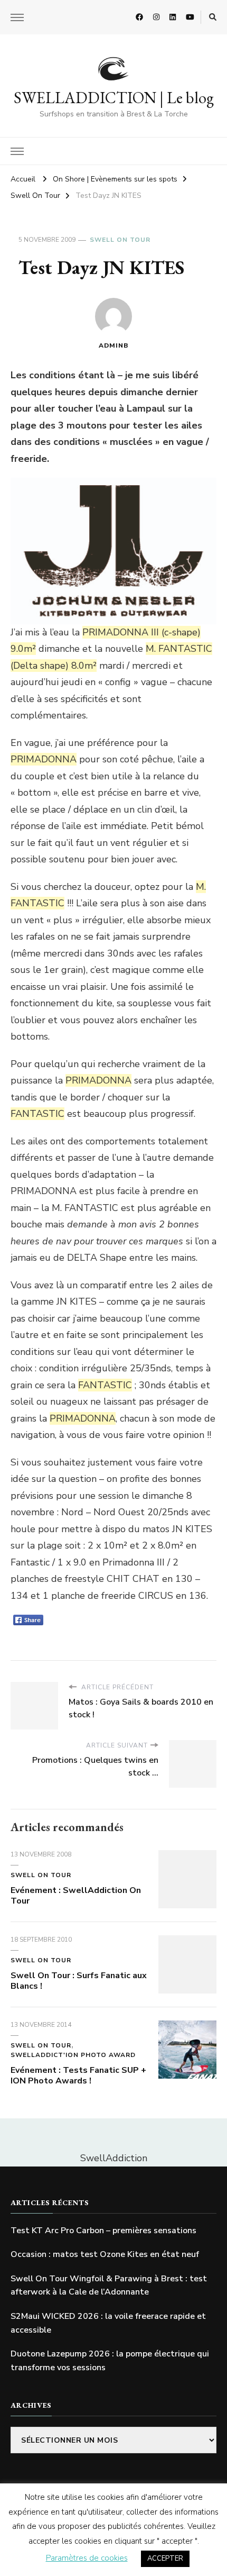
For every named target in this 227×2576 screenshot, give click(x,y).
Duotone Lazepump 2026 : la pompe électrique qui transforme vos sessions (110, 2361)
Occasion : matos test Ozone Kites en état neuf (105, 2254)
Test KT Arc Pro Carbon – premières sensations (103, 2231)
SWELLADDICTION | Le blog (114, 98)
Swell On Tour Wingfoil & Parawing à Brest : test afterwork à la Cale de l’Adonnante (109, 2286)
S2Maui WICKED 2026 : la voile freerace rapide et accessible (108, 2323)
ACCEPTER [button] (165, 2559)
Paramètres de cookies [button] (87, 2558)
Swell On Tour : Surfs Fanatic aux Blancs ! (79, 1981)
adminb (114, 345)
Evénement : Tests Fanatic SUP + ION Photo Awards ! (78, 2076)
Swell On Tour (120, 240)
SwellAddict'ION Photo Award (73, 2055)
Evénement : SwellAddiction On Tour (76, 1896)
